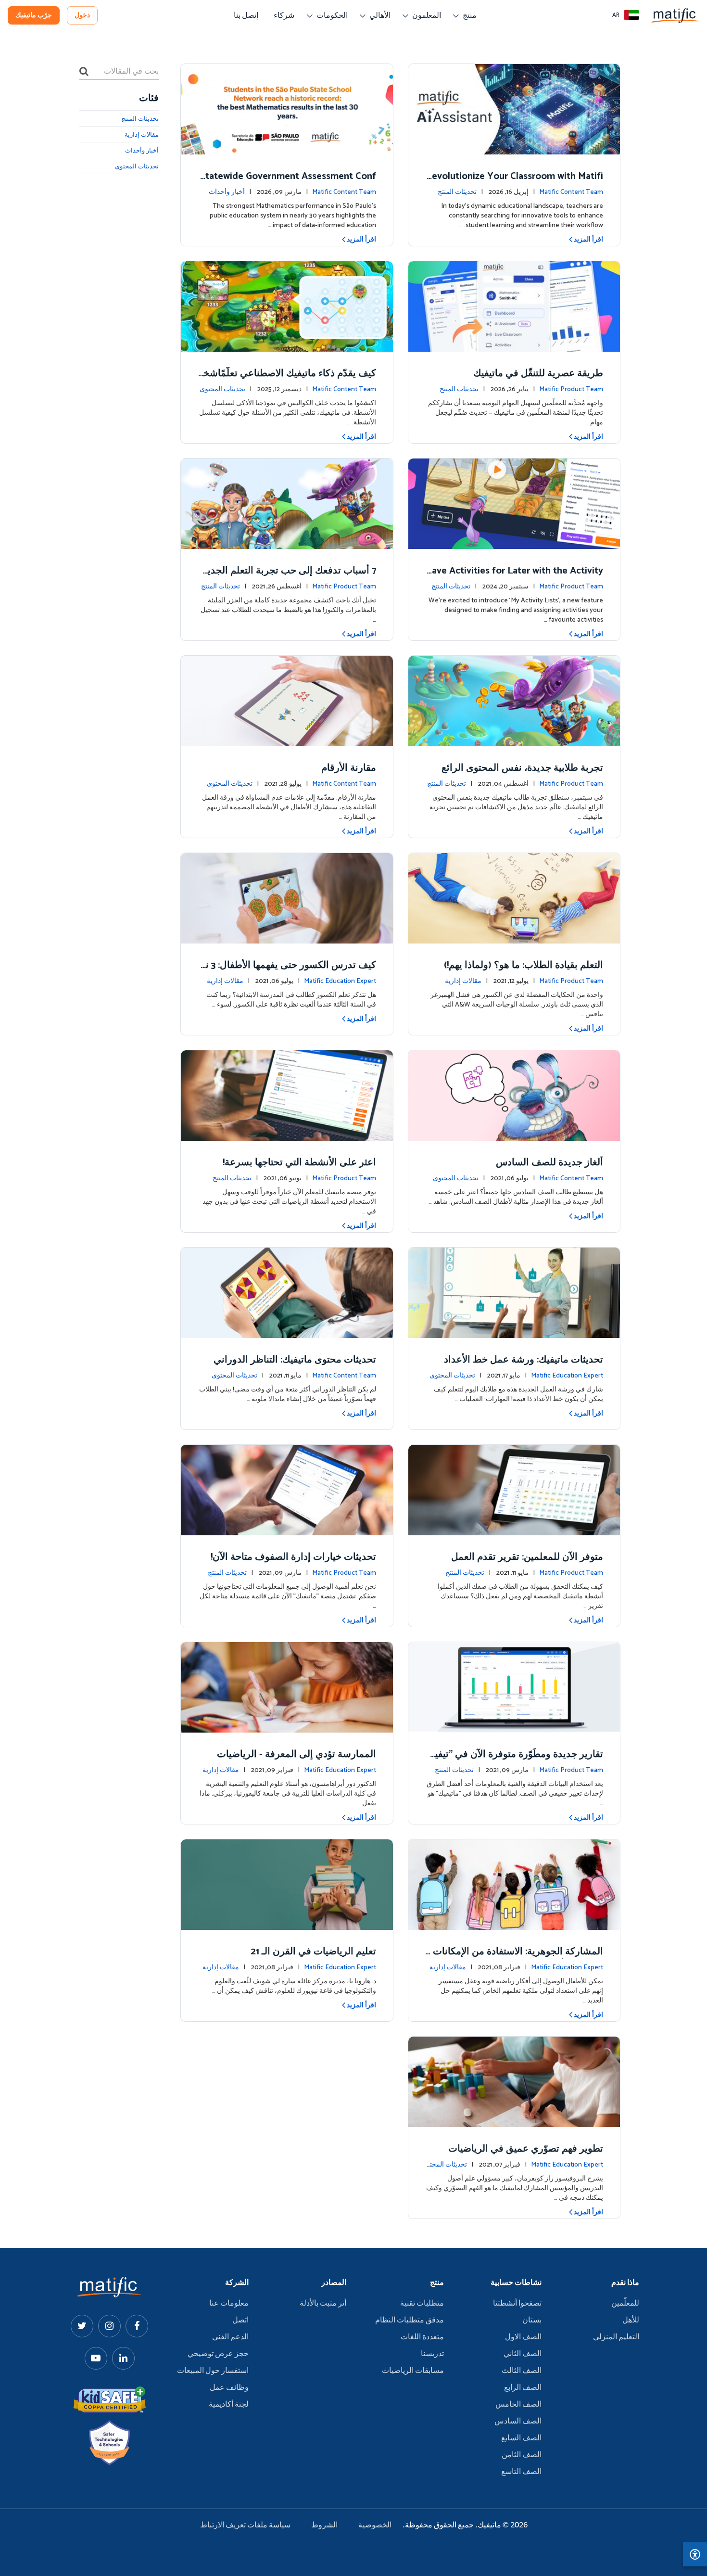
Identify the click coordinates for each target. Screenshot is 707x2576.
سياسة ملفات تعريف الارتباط (245, 2525)
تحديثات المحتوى (222, 389)
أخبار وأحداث (227, 192)
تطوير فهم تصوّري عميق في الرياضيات (526, 2149)
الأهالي (380, 16)
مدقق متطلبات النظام (410, 2321)
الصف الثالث (522, 2371)
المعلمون (427, 16)
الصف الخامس (518, 2405)
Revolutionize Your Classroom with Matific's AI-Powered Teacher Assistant (514, 183)
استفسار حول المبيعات (213, 2371)
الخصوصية (375, 2525)
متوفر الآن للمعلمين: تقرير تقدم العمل (527, 1557)
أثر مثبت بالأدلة (323, 2304)
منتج (470, 16)
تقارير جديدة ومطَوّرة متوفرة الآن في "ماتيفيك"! (515, 1761)
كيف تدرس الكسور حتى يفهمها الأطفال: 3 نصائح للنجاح (291, 972)
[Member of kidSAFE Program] (110, 2400)
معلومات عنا (229, 2304)
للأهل (631, 2321)
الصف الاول (523, 2337)
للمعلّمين (625, 2304)
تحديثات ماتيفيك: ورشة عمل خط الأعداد (524, 1360)
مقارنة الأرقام (349, 768)
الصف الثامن (522, 2455)
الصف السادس (518, 2422)
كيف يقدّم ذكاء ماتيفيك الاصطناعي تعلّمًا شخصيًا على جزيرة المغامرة (289, 380)
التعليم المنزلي (616, 2337)
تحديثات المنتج (457, 192)
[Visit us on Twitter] (82, 2326)
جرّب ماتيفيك (34, 16)
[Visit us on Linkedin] (123, 2358)
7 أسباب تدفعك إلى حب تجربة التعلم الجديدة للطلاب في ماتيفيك (289, 578)
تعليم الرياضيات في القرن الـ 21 (313, 1952)
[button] (626, 15)
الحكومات (332, 16)
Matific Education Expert (340, 981)
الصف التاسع (521, 2472)
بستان (532, 2321)
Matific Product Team (571, 389)
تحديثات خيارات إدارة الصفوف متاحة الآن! (293, 1557)
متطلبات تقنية (422, 2304)
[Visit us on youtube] (96, 2358)
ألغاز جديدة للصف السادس (549, 1163)
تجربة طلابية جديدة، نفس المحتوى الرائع (522, 768)
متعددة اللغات (422, 2337)
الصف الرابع (523, 2388)
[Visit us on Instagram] (109, 2326)
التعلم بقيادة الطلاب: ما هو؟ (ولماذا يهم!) (524, 965)
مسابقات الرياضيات (413, 2371)
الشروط (324, 2525)
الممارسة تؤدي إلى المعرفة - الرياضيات (297, 1754)
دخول (82, 16)
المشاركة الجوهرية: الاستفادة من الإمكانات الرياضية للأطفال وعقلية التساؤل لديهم (515, 1958)
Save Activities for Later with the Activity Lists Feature (515, 578)
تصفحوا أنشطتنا (517, 2304)
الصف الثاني (523, 2354)
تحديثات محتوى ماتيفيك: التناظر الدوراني (295, 1360)
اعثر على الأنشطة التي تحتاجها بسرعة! (299, 1163)
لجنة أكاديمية (229, 2405)
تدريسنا (432, 2354)
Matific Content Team (571, 192)
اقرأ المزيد (588, 240)
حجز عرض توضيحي (218, 2354)
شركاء (284, 16)
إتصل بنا (246, 16)
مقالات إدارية (463, 981)
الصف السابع (521, 2438)
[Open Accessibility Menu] (695, 2554)
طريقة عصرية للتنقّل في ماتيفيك (538, 374)
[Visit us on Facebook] (137, 2326)
